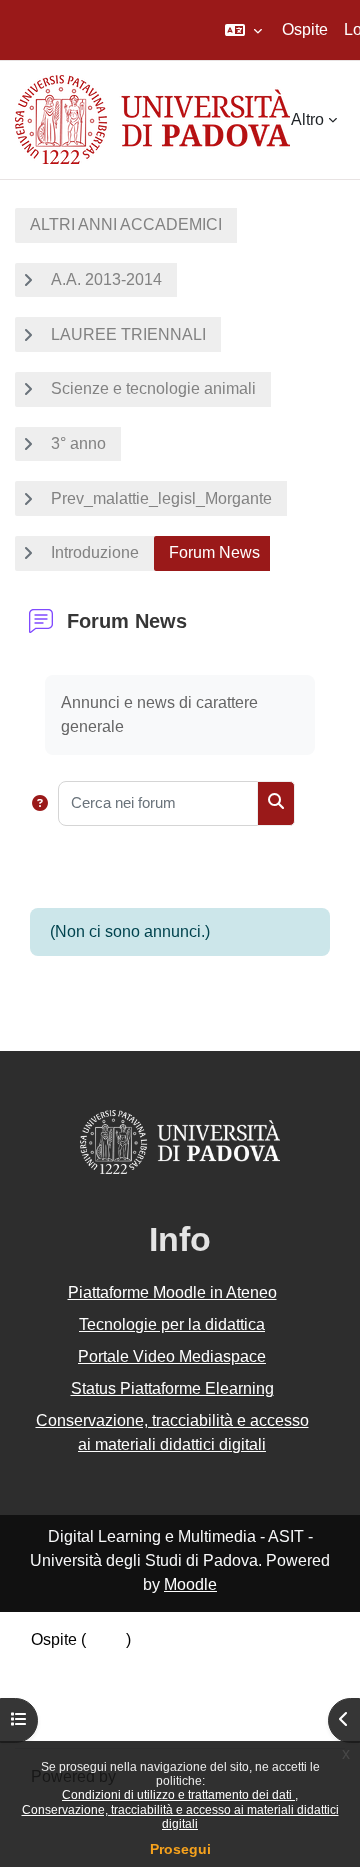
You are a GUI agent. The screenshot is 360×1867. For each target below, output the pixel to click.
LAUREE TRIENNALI (128, 334)
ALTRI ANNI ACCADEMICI (126, 224)
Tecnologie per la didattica (172, 1324)
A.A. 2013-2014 (106, 279)
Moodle (190, 1584)
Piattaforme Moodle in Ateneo (172, 1292)
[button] (243, 30)
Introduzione (95, 552)
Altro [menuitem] (307, 119)
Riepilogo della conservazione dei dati (167, 1667)
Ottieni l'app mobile (99, 1718)
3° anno (78, 443)
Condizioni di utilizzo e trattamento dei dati (178, 1795)
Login (106, 1639)
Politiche (62, 1692)
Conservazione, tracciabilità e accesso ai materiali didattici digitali (180, 1817)
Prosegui (180, 1849)
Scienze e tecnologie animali (153, 388)
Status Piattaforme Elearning (172, 1388)
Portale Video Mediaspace (172, 1356)
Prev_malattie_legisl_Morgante (161, 498)
